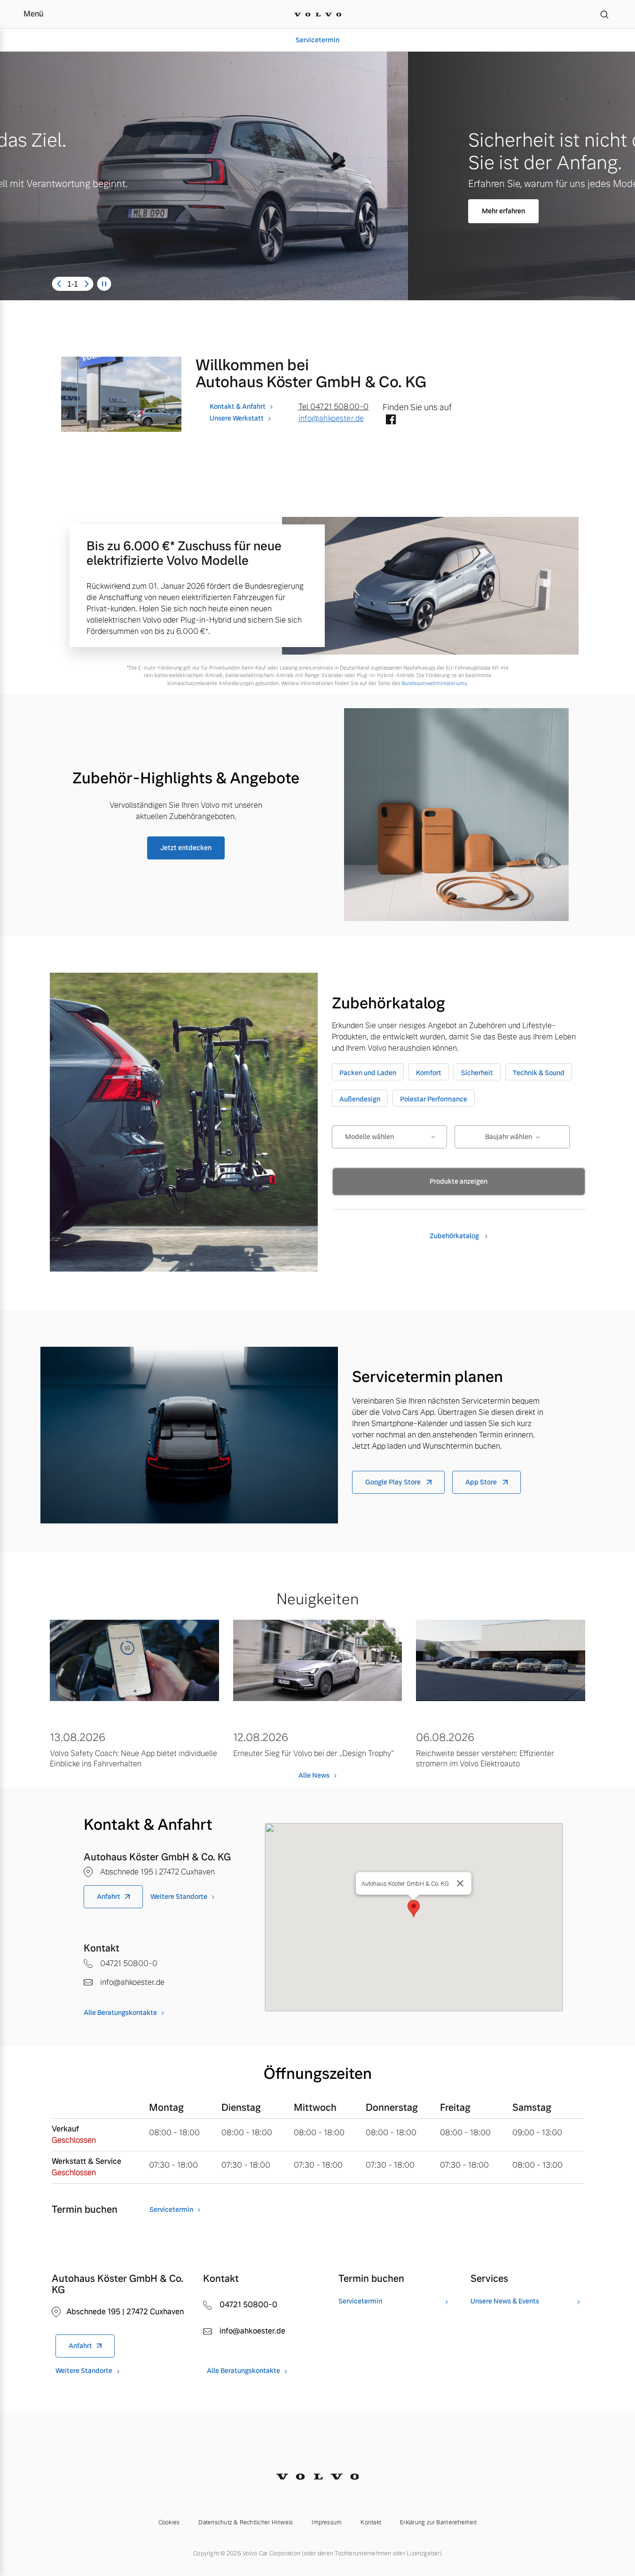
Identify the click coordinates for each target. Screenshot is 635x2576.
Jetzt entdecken (186, 848)
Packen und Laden (368, 1073)
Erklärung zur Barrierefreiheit (438, 2522)
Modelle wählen (369, 1137)
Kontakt (371, 2522)
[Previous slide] (59, 284)
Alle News (314, 1775)
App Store (482, 1482)
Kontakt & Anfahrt (238, 406)
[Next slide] (86, 284)
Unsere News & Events (505, 2301)
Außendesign (360, 1099)
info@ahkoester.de (331, 418)
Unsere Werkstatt (237, 418)
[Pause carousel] (104, 284)
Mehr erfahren (95, 211)
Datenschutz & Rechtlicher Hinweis (246, 2522)
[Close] (460, 1883)
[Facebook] (391, 420)
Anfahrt (109, 1897)
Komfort (429, 1073)
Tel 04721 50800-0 (334, 407)
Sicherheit (477, 1073)
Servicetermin (317, 40)
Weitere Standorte (179, 1897)
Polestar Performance (434, 1099)
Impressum (327, 2522)
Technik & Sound (539, 1073)
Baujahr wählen (509, 1137)
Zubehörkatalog (455, 1236)
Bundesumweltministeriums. (435, 683)
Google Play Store (394, 1482)
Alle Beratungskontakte (120, 2013)
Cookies (169, 2522)
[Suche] (604, 14)
